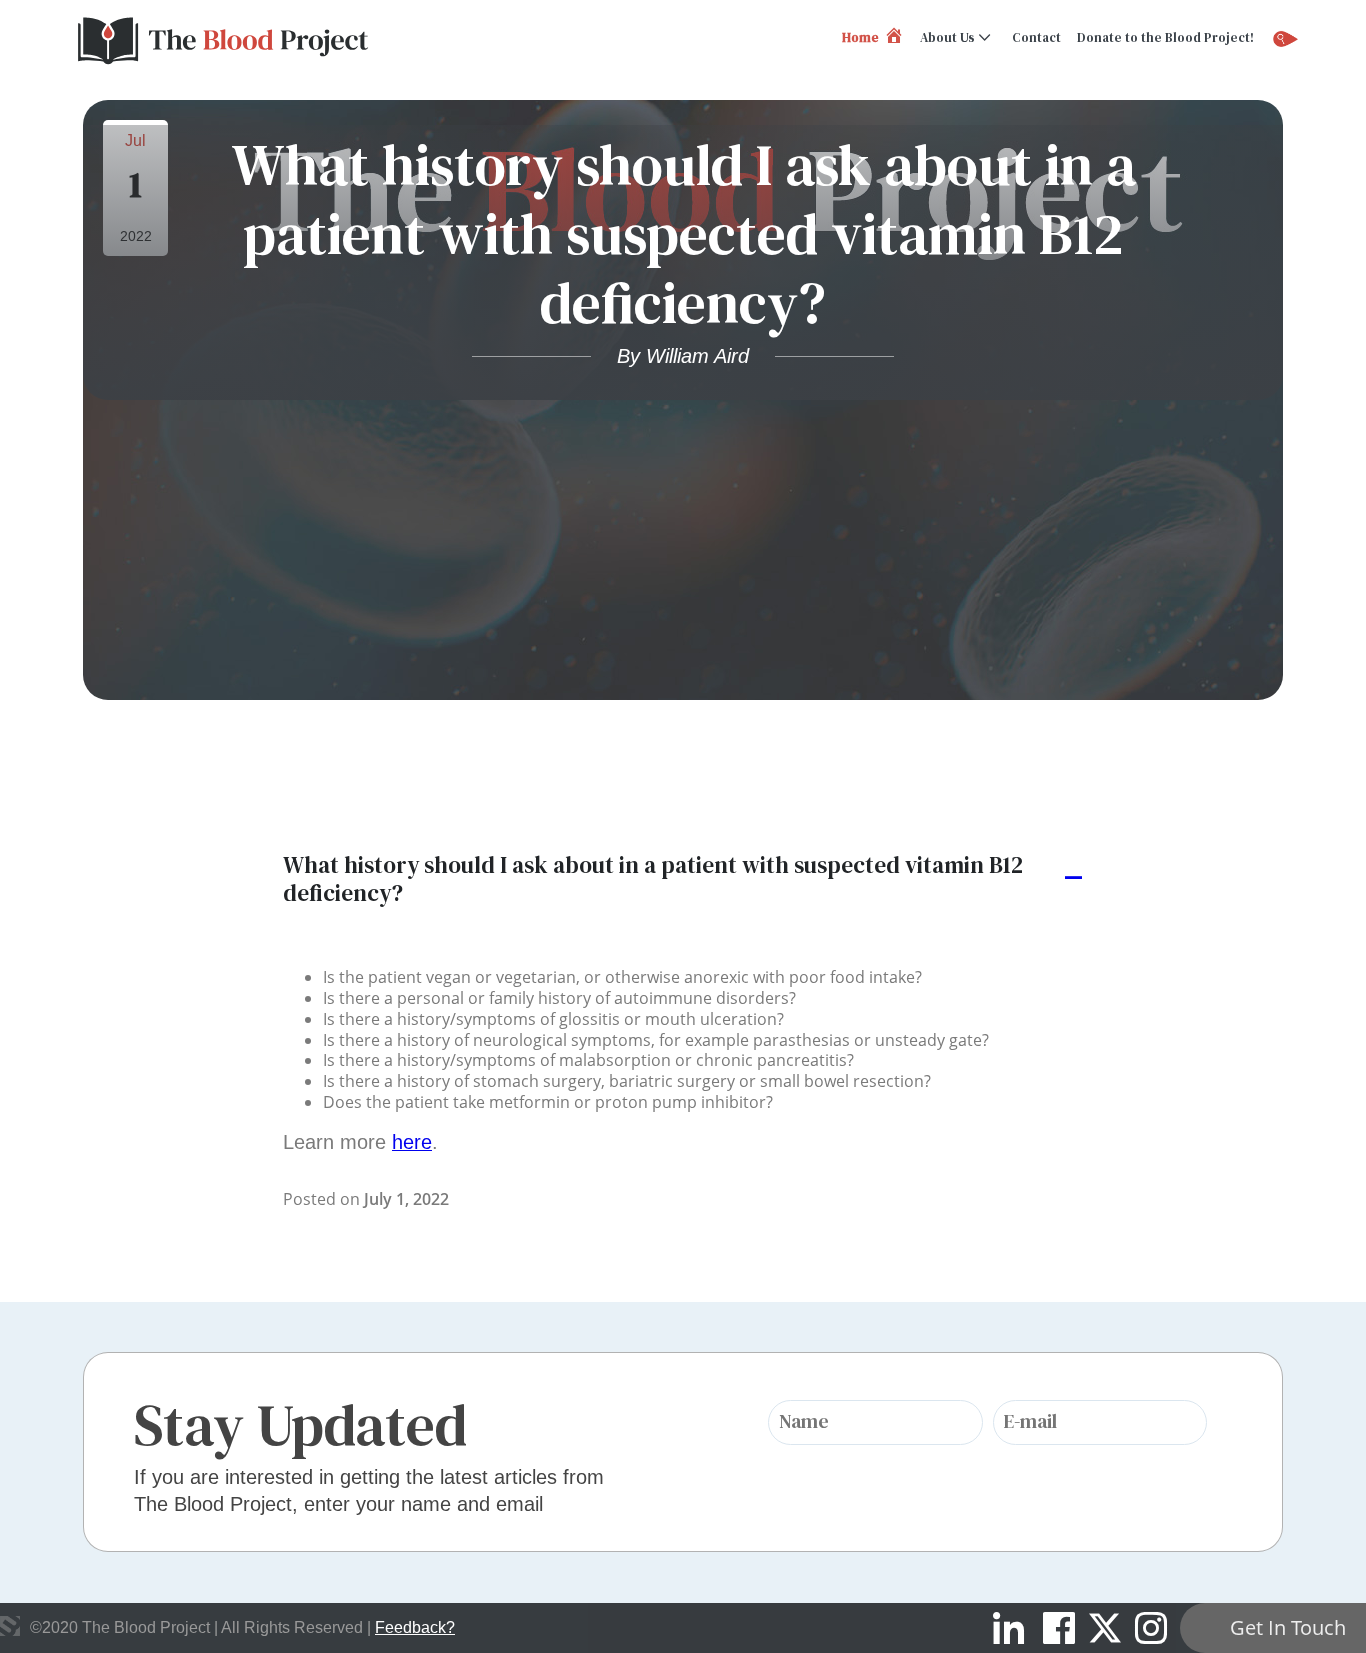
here (412, 1142)
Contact (1036, 37)
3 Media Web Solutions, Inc (10, 1626)
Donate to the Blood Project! (1165, 37)
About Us (947, 37)
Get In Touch (1288, 1627)
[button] (683, 879)
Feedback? (415, 1627)
